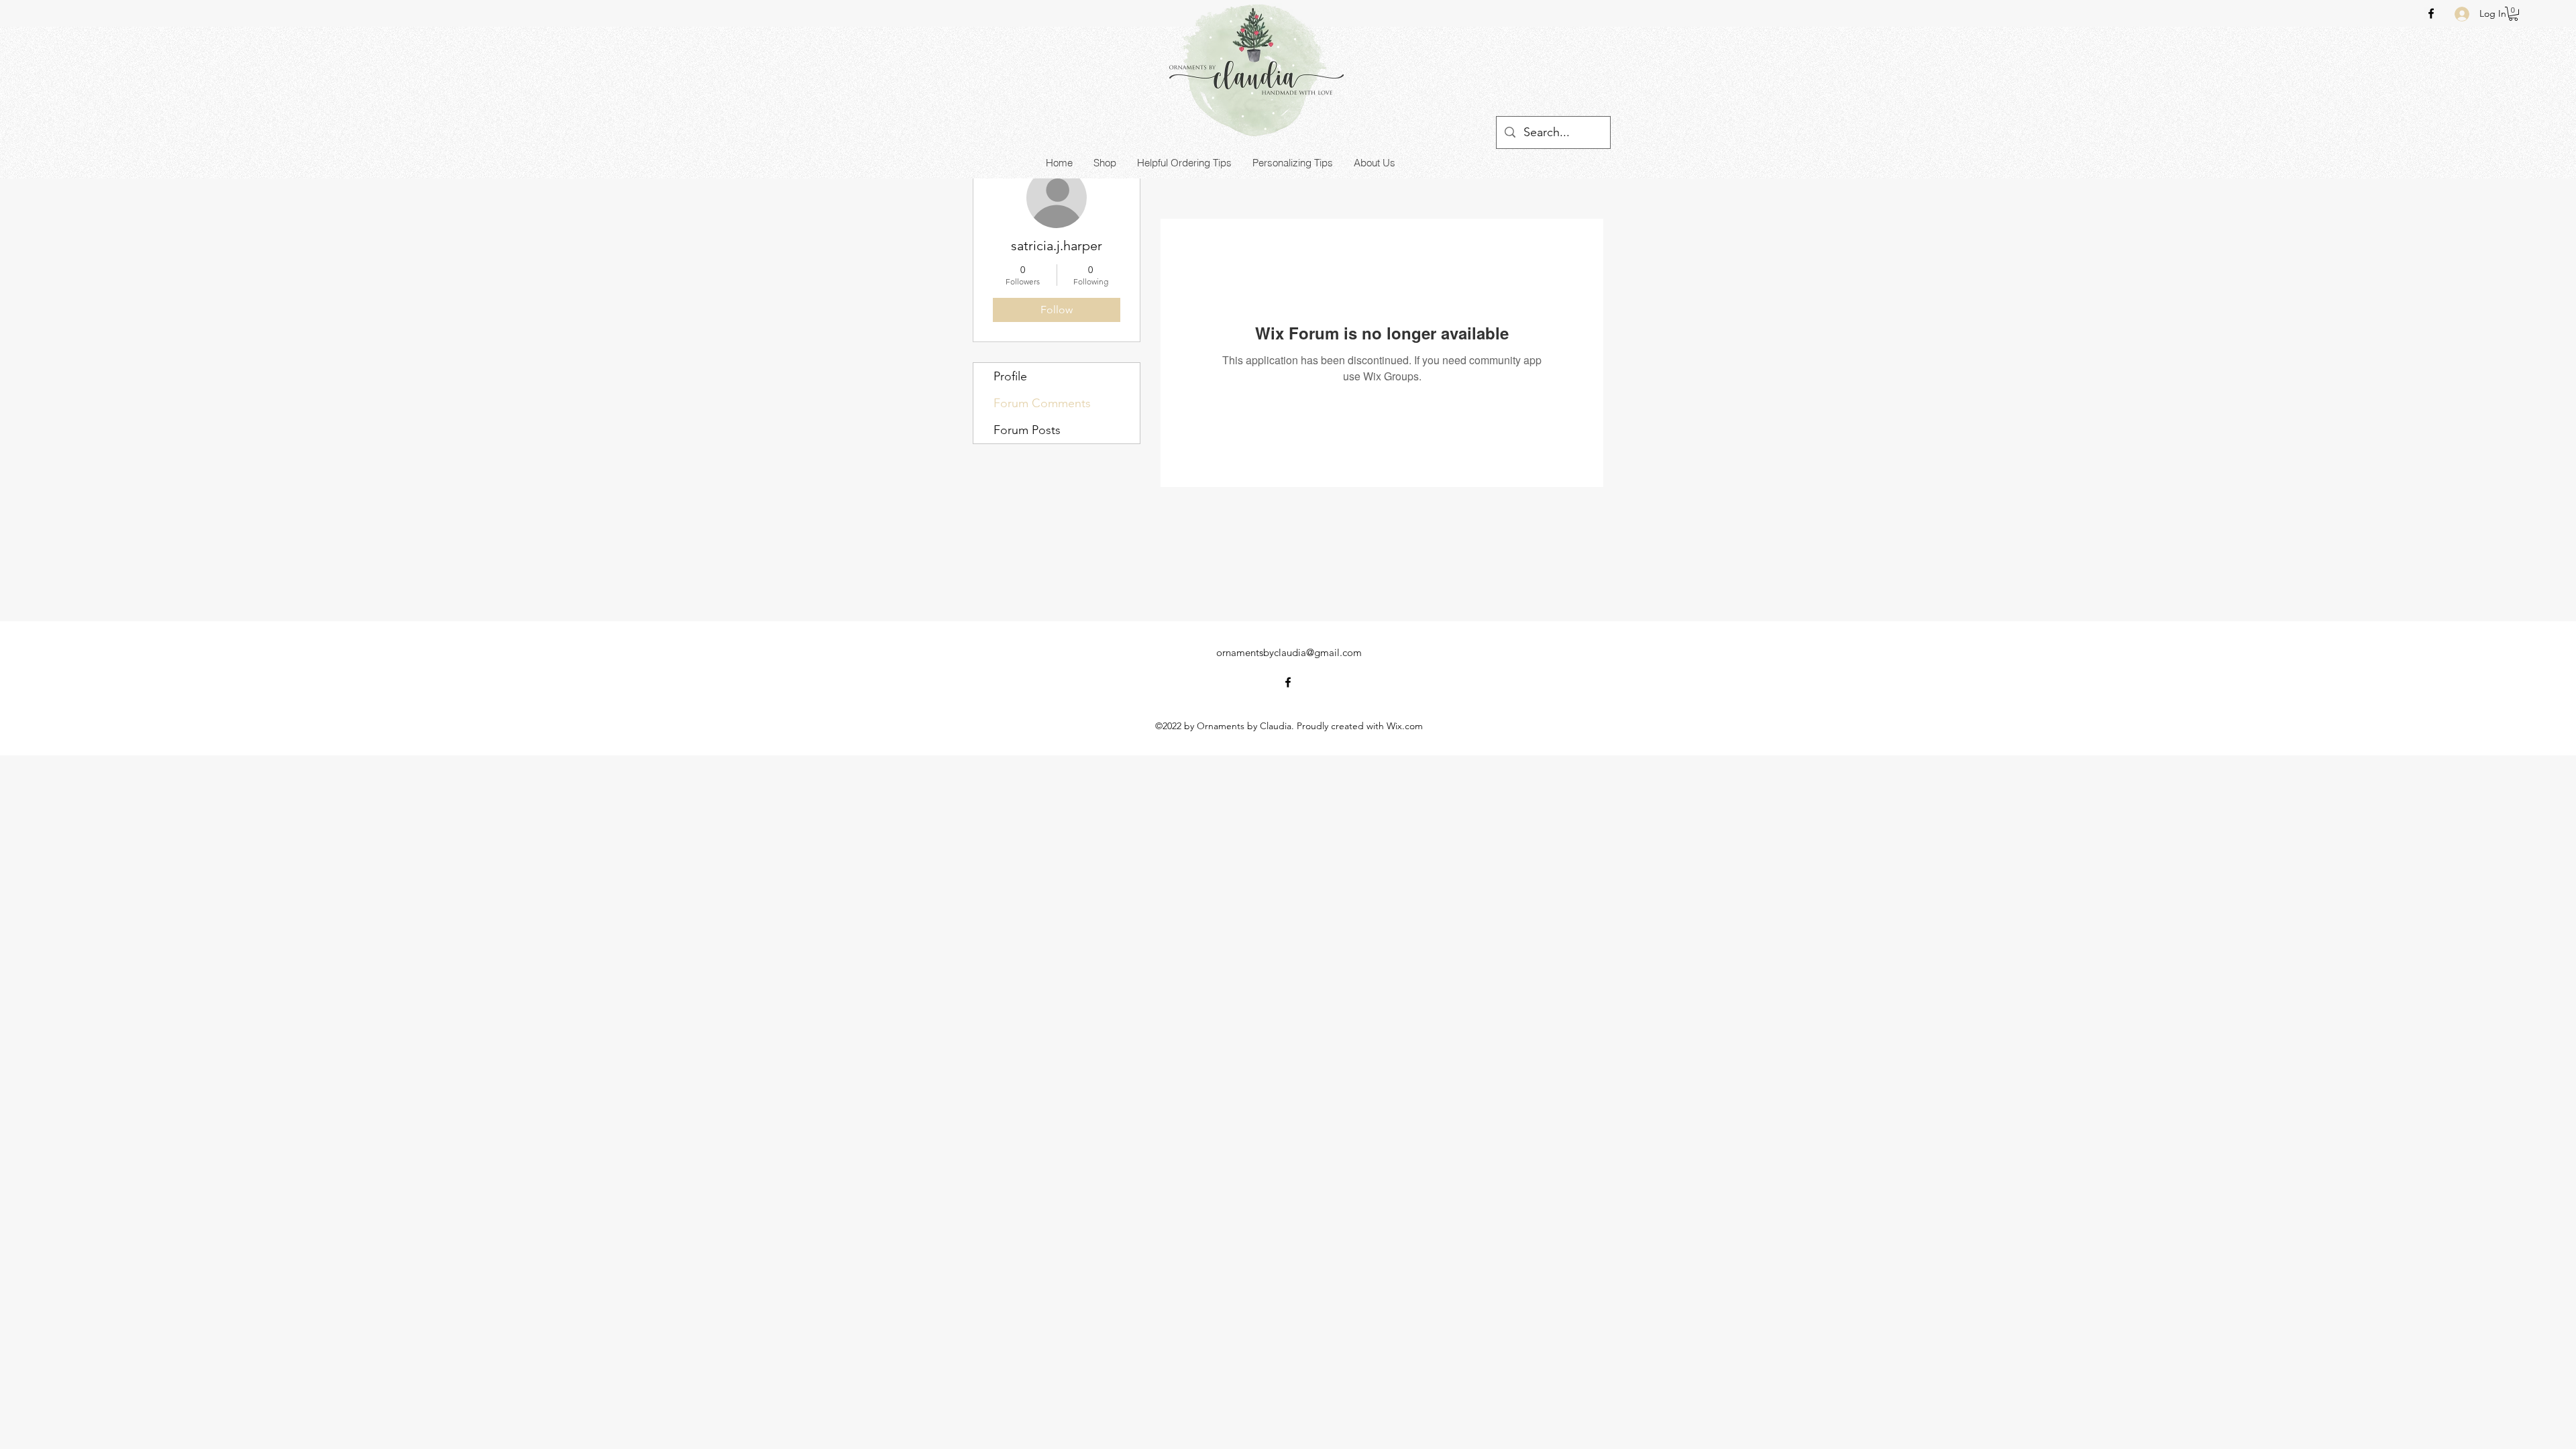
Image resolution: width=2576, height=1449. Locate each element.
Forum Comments (1042, 403)
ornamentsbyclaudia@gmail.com (1289, 652)
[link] (2513, 14)
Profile (1010, 376)
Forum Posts (1027, 430)
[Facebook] (2431, 13)
